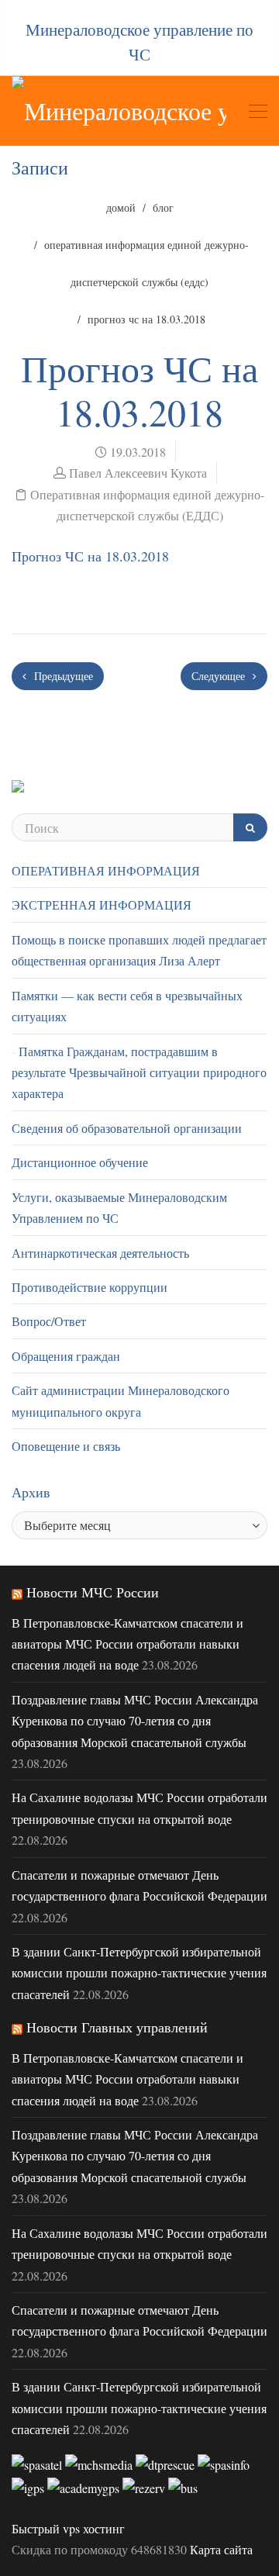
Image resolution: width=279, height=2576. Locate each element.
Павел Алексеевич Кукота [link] (138, 473)
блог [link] (163, 207)
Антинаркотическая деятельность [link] (100, 1253)
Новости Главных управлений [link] (117, 2027)
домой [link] (121, 207)
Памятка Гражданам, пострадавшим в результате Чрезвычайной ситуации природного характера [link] (139, 1072)
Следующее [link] (220, 676)
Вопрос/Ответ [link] (49, 1321)
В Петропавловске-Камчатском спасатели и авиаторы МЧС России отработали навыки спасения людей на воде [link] (127, 1644)
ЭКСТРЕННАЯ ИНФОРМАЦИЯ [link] (102, 905)
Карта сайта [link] (221, 2549)
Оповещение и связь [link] (66, 1446)
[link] (119, 111)
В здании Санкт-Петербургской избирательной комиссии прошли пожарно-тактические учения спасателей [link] (139, 1973)
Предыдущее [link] (62, 676)
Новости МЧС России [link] (93, 1592)
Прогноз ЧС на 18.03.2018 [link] (90, 556)
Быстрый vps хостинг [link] (68, 2528)
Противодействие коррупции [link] (90, 1287)
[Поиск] (250, 827)
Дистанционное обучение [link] (80, 1162)
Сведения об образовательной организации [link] (127, 1128)
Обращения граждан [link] (66, 1356)
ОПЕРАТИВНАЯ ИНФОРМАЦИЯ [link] (106, 870)
